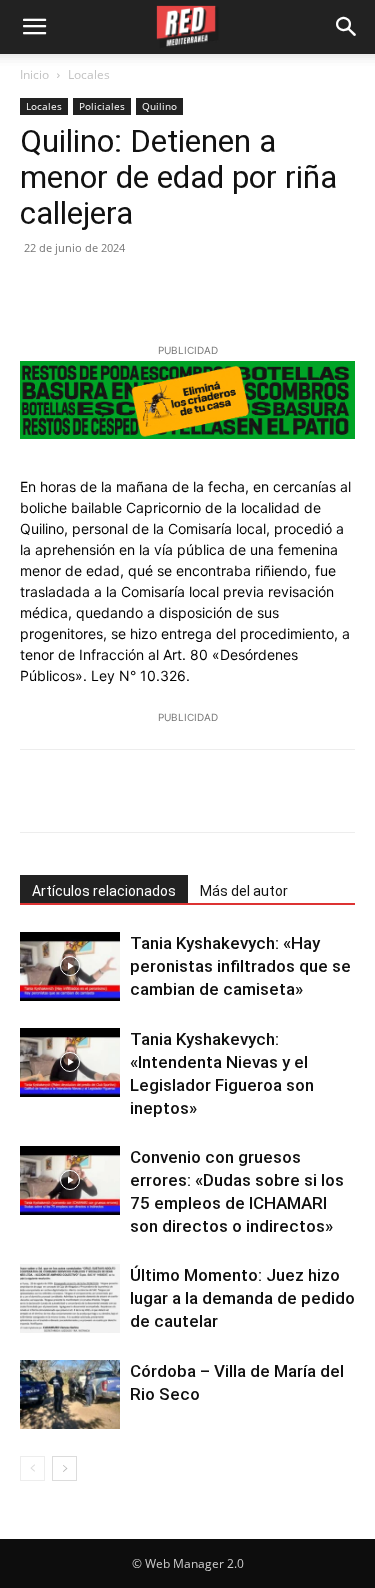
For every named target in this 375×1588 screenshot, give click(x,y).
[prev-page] (32, 1468)
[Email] (224, 293)
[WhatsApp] (178, 293)
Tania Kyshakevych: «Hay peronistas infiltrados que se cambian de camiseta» (240, 966)
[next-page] (64, 1468)
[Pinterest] (132, 293)
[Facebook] (40, 293)
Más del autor (244, 891)
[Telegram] (270, 293)
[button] (347, 27)
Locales (89, 74)
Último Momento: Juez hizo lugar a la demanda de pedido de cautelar (242, 1298)
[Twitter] (86, 293)
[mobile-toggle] (34, 27)
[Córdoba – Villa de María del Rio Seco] (70, 1394)
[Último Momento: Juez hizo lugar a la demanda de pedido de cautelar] (70, 1298)
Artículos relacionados (104, 891)
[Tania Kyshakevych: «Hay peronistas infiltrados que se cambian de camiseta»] (70, 966)
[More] (277, 791)
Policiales (102, 106)
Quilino (159, 106)
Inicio (34, 74)
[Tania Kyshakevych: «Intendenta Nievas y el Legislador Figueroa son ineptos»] (70, 1062)
